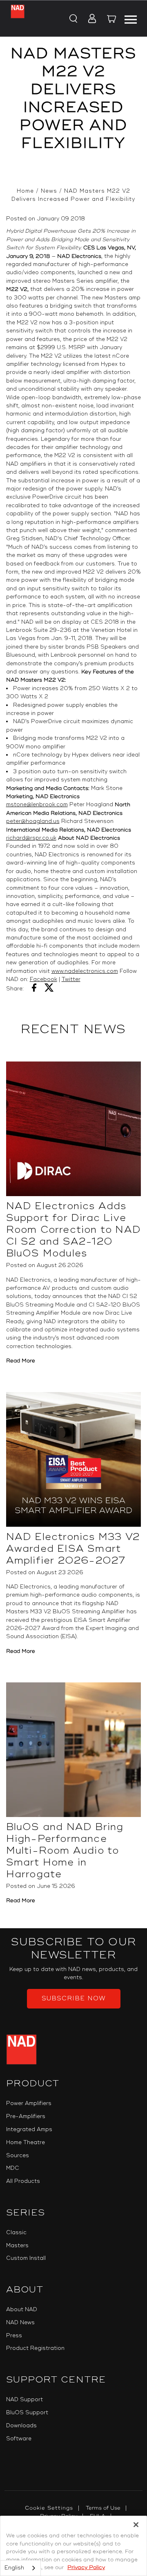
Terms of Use (103, 2508)
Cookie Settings (49, 2508)
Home (25, 191)
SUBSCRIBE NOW (74, 1999)
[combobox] (20, 2568)
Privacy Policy (86, 2567)
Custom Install (26, 2258)
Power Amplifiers (29, 2103)
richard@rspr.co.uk (31, 838)
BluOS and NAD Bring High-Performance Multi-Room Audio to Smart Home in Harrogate (65, 1851)
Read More (21, 1361)
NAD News (20, 2323)
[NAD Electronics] (18, 19)
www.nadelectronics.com (85, 971)
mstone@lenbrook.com (37, 805)
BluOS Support (27, 2413)
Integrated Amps (29, 2129)
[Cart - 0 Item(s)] (112, 20)
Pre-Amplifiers (26, 2116)
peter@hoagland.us (33, 821)
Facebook (43, 979)
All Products (23, 2181)
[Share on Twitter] (49, 989)
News (49, 191)
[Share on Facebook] (34, 989)
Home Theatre (26, 2143)
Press (14, 2336)
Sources (18, 2156)
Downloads (21, 2426)
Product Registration (35, 2348)
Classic (16, 2233)
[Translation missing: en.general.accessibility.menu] (131, 18)
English (14, 2568)
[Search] (72, 19)
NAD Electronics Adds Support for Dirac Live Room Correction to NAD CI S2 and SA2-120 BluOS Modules (73, 1230)
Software (19, 2439)
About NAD (22, 2310)
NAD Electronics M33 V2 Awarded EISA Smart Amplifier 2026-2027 (73, 1549)
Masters (17, 2246)
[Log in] (90, 19)
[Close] (136, 2525)
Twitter (71, 979)
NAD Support (24, 2400)
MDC (13, 2168)
